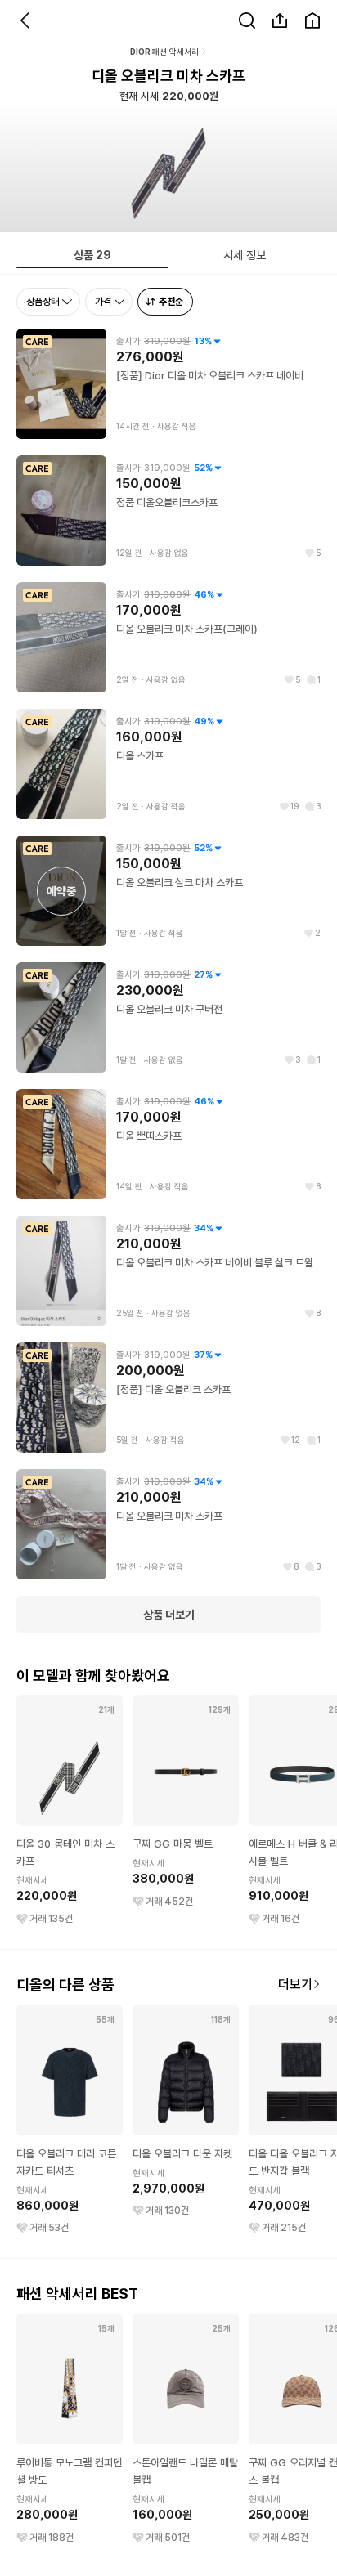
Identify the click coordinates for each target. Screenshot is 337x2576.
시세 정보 (245, 255)
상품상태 (43, 301)
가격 (103, 301)
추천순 (171, 301)
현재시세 (33, 1881)
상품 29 (92, 255)
